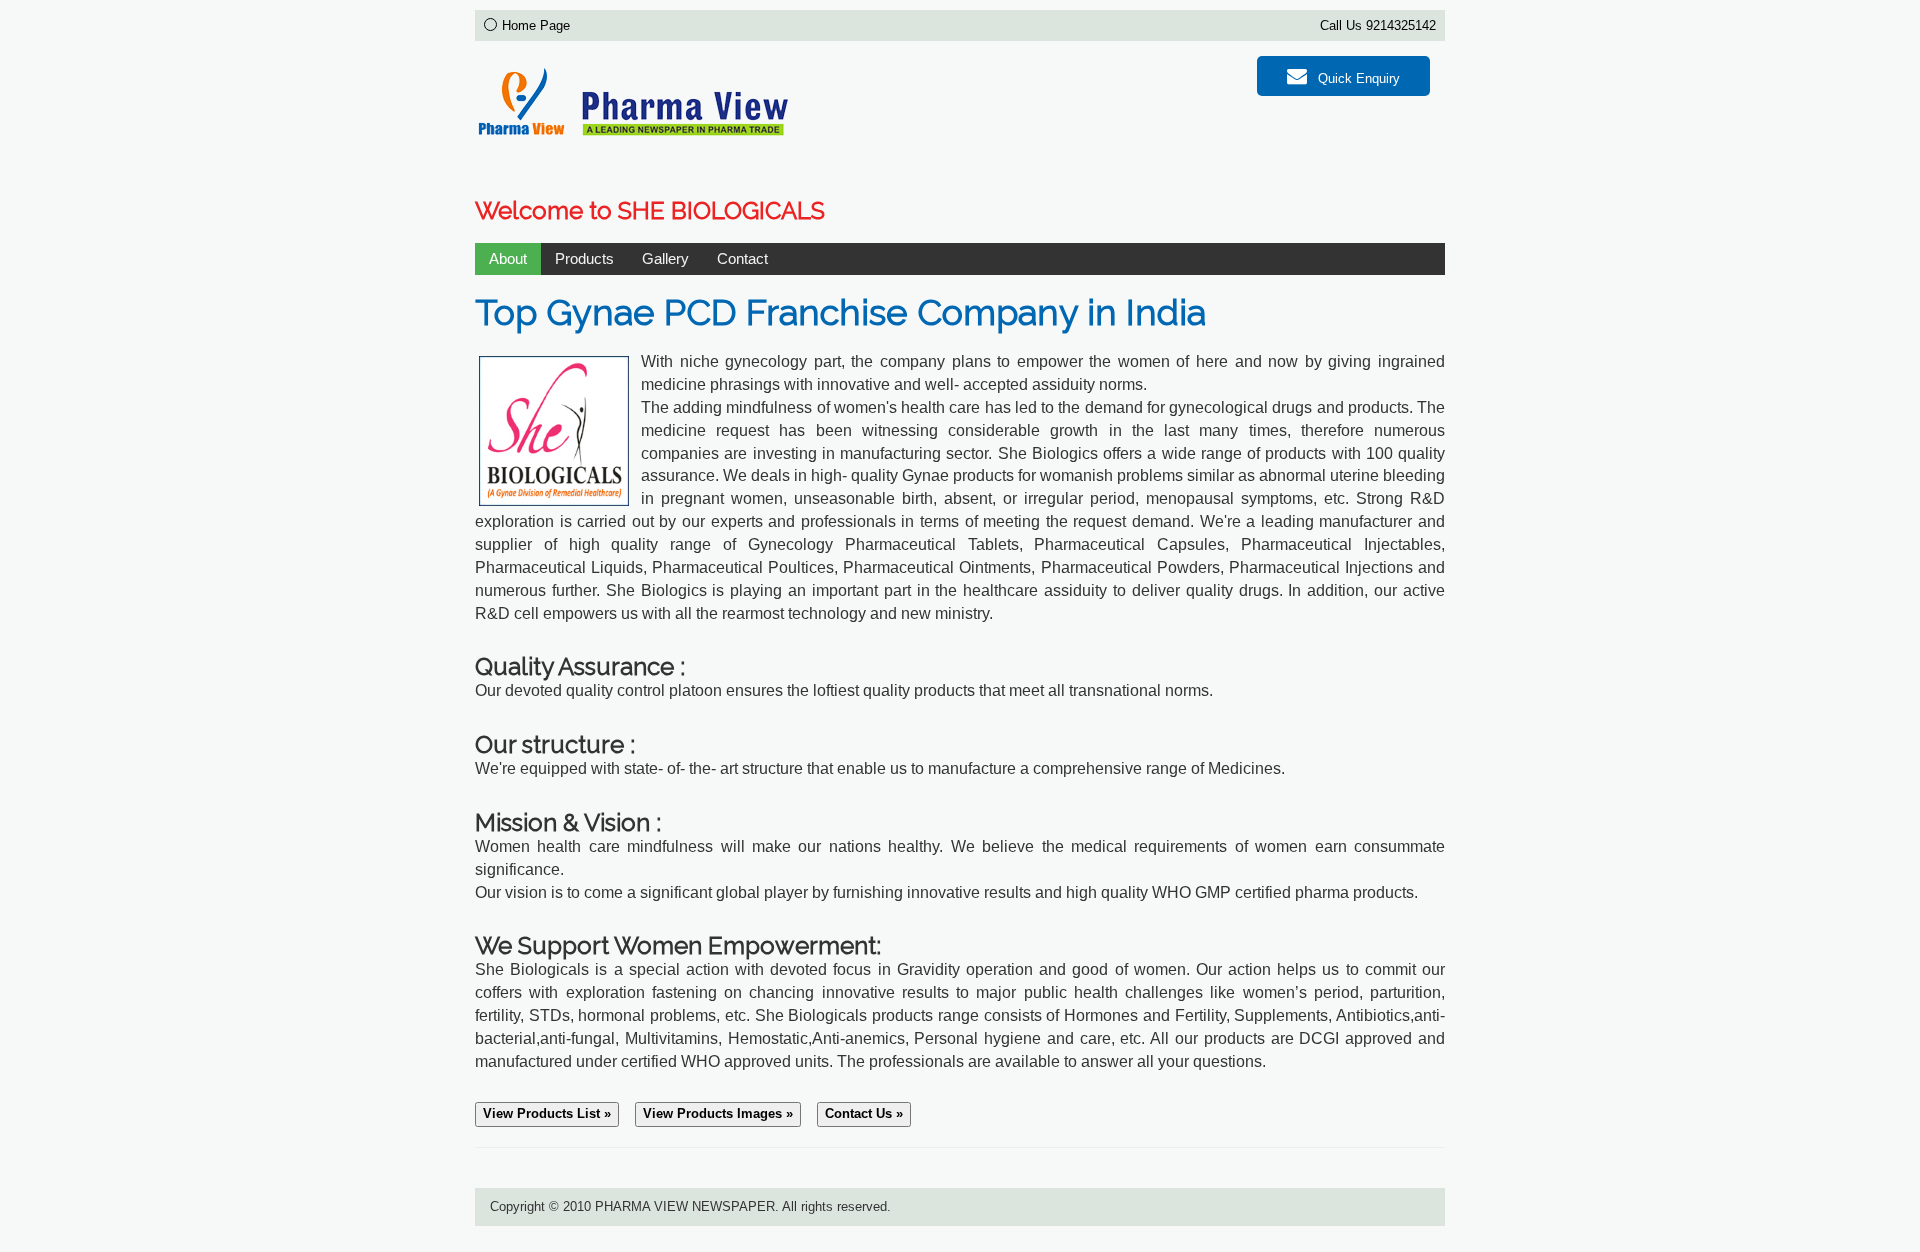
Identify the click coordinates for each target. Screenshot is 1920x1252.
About (508, 258)
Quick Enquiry (1357, 78)
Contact (742, 258)
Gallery (665, 258)
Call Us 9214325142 (1378, 25)
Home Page (536, 25)
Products (584, 258)
